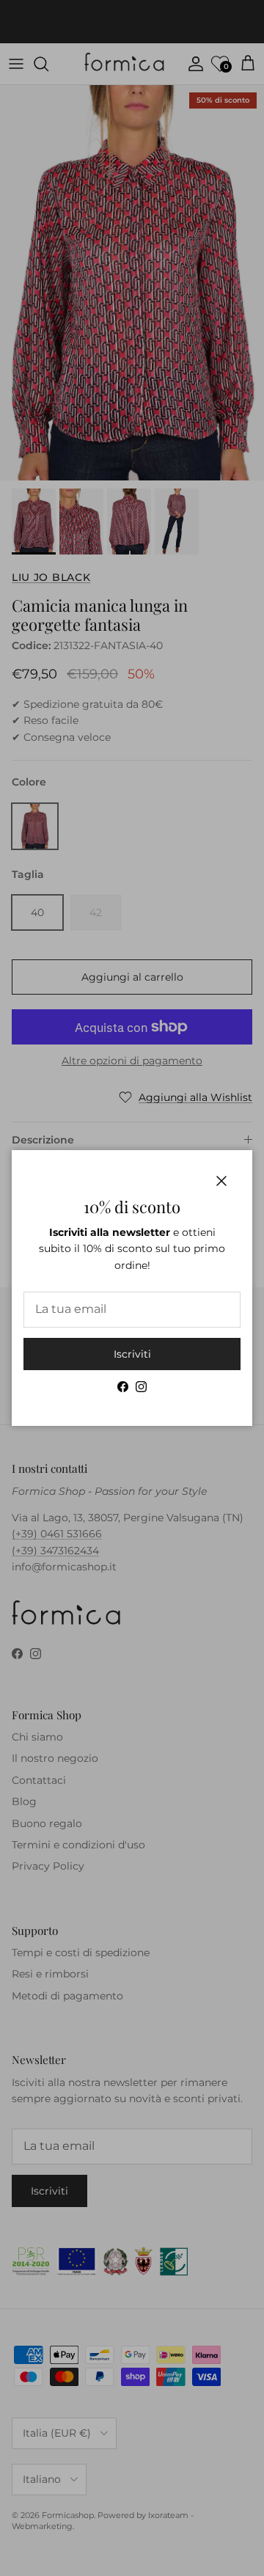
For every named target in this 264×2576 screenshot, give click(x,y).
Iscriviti (132, 1354)
